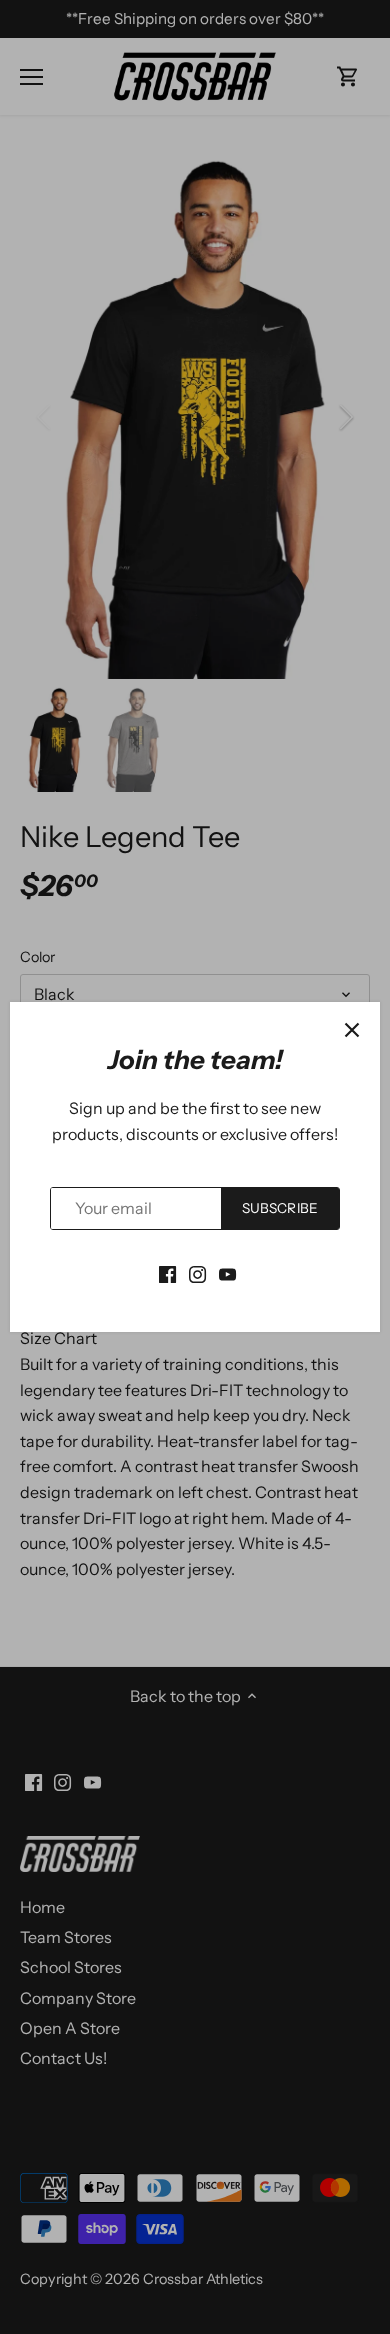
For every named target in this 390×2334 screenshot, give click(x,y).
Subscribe (280, 1208)
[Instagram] (197, 1273)
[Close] (352, 1030)
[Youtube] (227, 1273)
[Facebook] (167, 1273)
